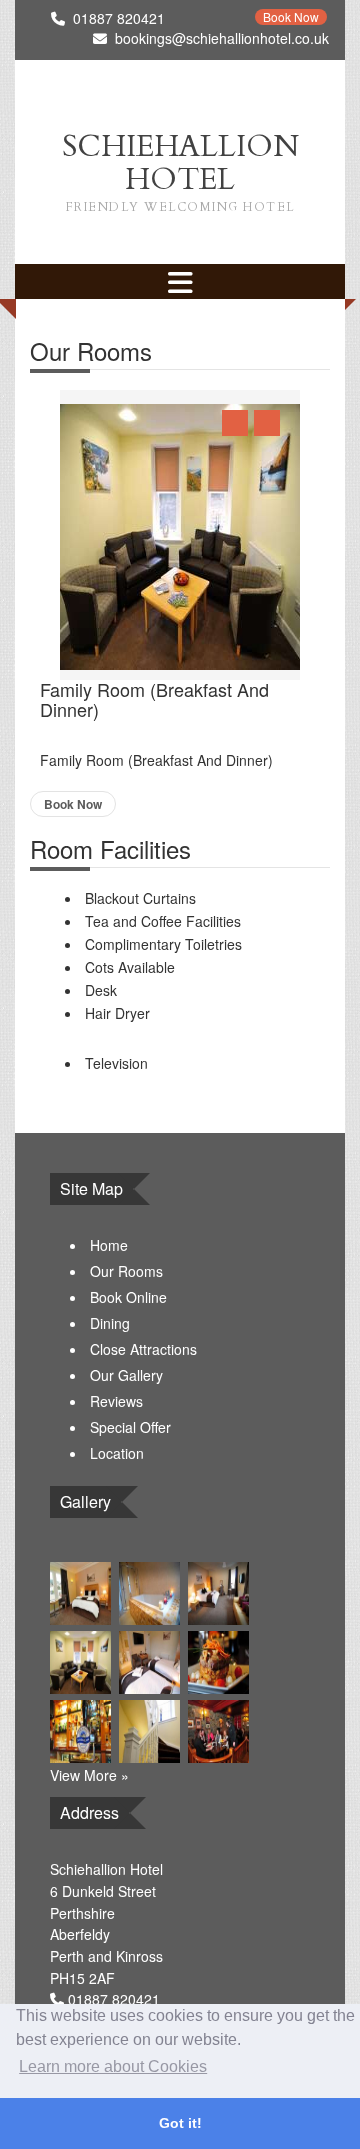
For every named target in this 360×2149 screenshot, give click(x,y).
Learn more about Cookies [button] (113, 2066)
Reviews (116, 1401)
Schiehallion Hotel (180, 170)
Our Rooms (126, 1271)
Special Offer (130, 1427)
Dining (110, 1323)
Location (117, 1453)
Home (109, 1245)
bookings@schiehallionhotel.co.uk (222, 38)
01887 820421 (114, 1999)
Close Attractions (143, 1349)
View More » (89, 1775)
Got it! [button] (180, 2123)
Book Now (291, 17)
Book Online (128, 1297)
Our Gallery (126, 1375)
